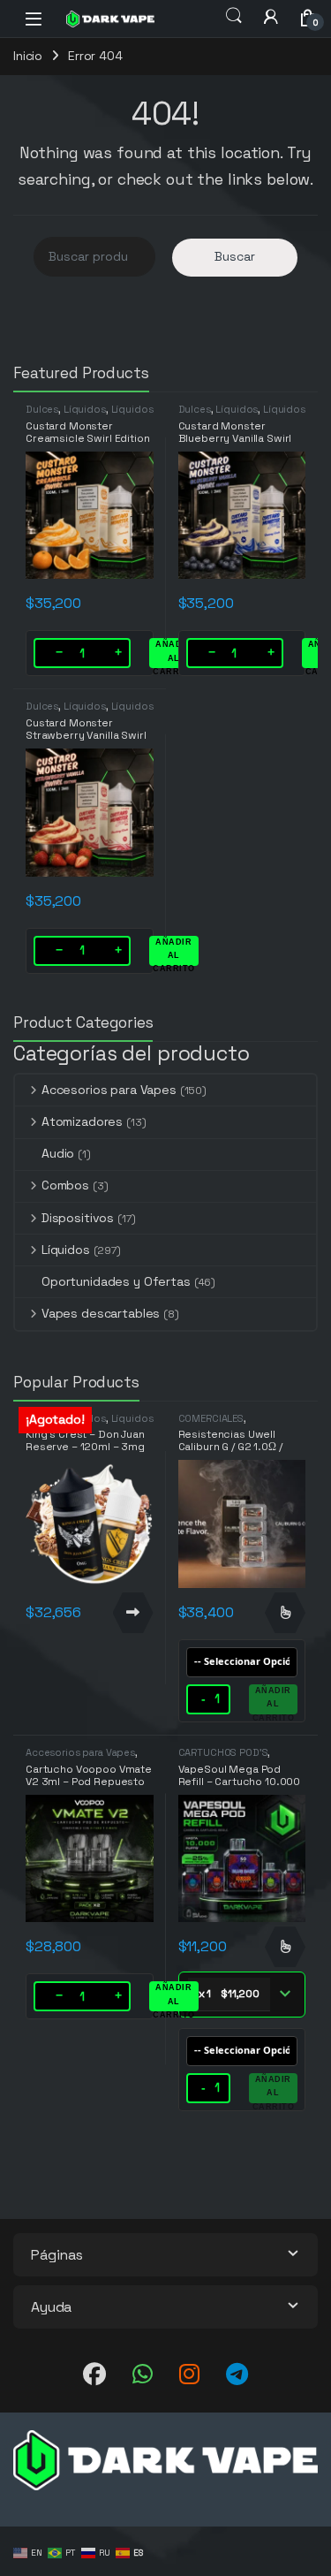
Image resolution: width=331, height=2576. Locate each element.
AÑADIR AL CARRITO (174, 654)
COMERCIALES (211, 1418)
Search (234, 16)
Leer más (133, 1613)
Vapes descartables (101, 1313)
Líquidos (85, 409)
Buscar (235, 256)
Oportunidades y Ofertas (116, 1281)
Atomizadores (82, 1121)
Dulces (42, 409)
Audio (58, 1153)
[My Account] (271, 16)
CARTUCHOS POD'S (223, 1752)
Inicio (28, 56)
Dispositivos (78, 1218)
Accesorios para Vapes (109, 1090)
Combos (65, 1185)
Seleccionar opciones (285, 1613)
